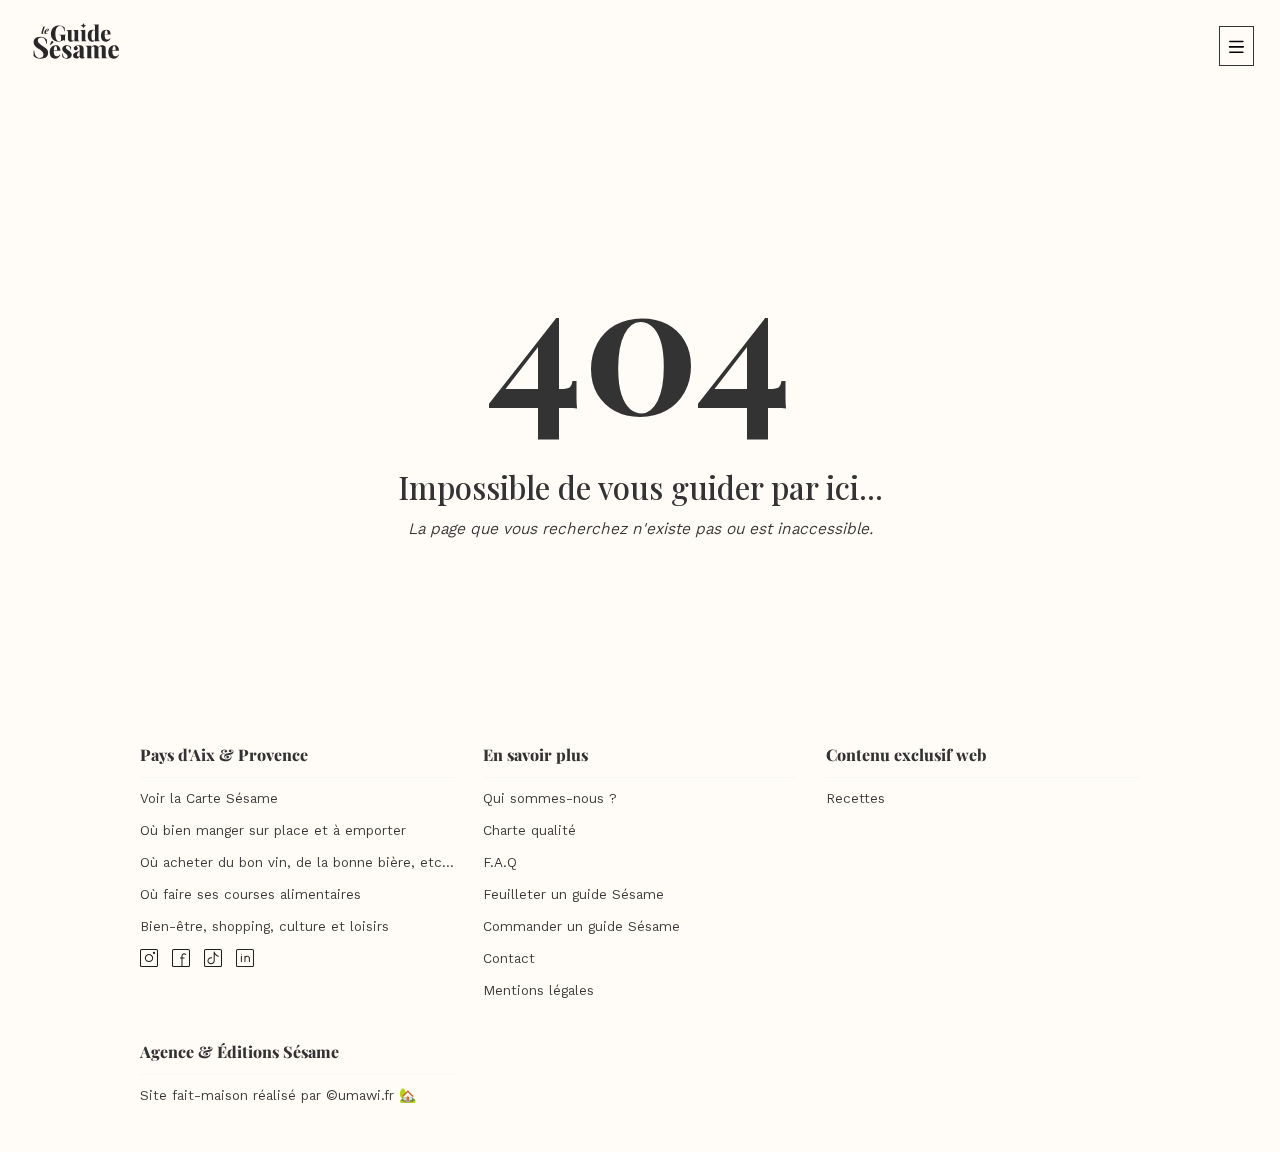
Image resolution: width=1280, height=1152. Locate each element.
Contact (509, 958)
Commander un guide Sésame (581, 926)
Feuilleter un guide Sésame (573, 894)
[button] (1236, 46)
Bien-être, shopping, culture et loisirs (264, 926)
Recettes (855, 798)
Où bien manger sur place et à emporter (273, 830)
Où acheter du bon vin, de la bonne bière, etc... (297, 862)
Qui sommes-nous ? (550, 798)
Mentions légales (538, 990)
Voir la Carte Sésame (209, 798)
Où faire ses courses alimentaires (250, 894)
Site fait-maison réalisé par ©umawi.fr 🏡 (278, 1095)
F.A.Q (500, 862)
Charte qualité (529, 830)
